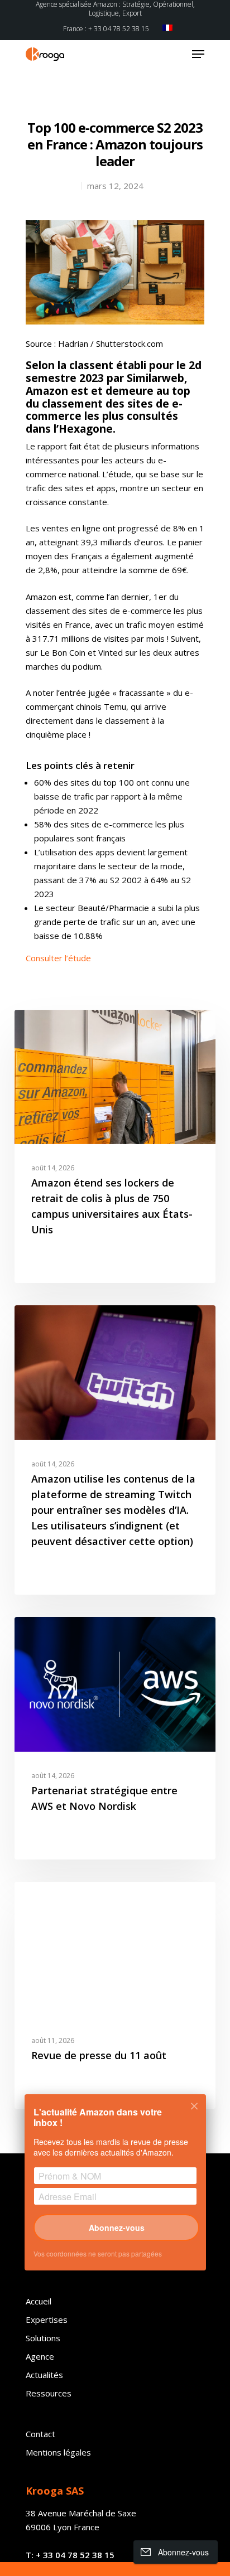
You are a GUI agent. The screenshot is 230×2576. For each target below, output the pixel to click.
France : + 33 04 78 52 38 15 (106, 29)
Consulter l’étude (58, 958)
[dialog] (115, 2190)
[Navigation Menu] (198, 54)
